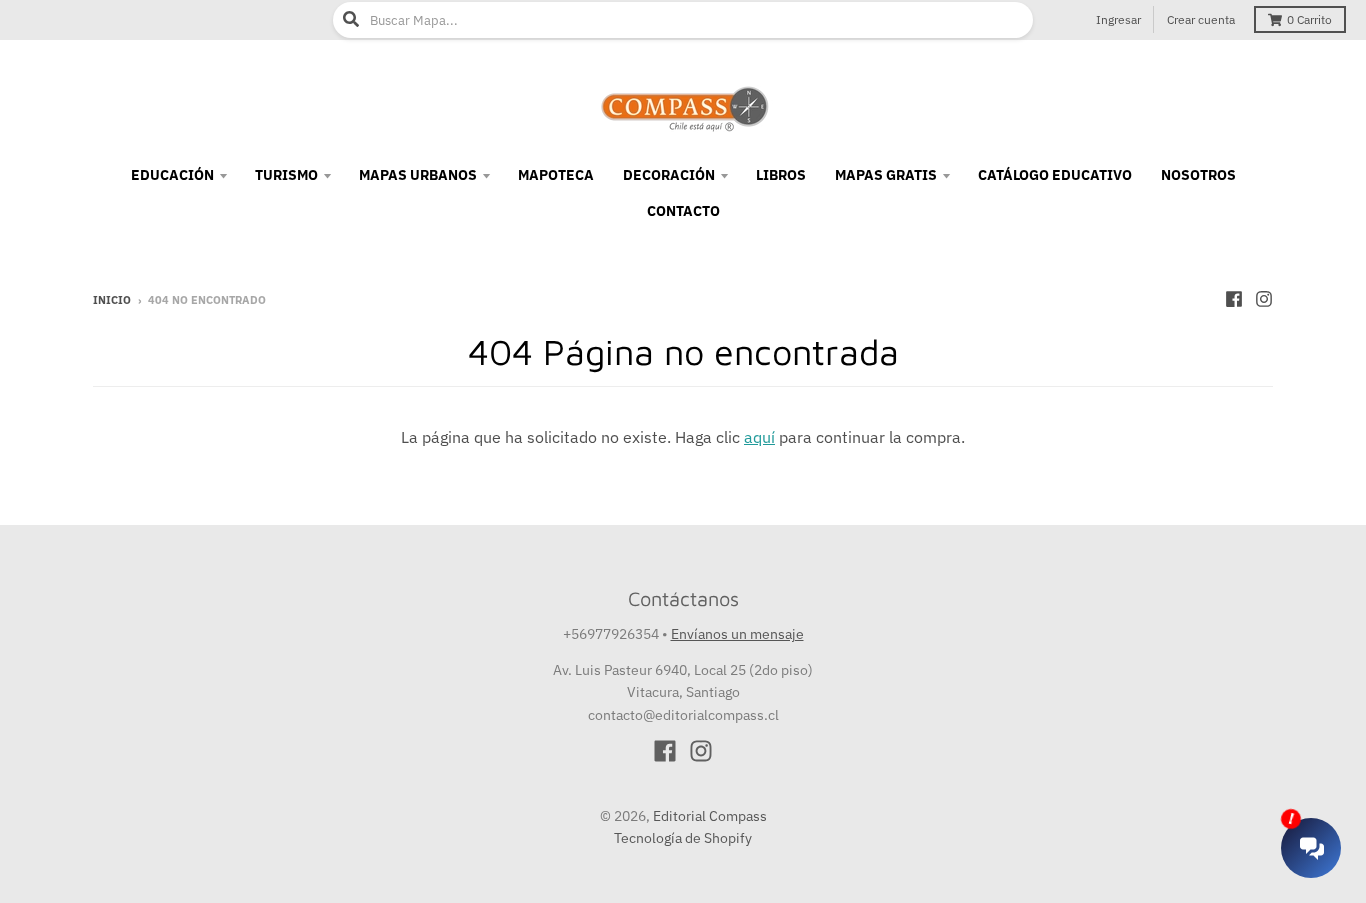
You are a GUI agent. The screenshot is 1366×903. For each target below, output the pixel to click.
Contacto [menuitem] (683, 211)
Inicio (112, 300)
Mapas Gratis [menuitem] (886, 175)
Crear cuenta (1201, 19)
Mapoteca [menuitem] (556, 175)
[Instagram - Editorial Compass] (1264, 299)
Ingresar (1118, 19)
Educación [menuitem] (172, 175)
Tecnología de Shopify (683, 838)
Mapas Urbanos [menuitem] (418, 175)
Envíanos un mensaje (737, 634)
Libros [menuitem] (781, 175)
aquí (759, 437)
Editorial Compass (710, 816)
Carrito (1309, 19)
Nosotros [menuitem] (1198, 175)
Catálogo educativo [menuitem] (1055, 175)
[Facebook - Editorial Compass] (1234, 299)
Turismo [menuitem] (286, 175)
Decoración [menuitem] (669, 175)
